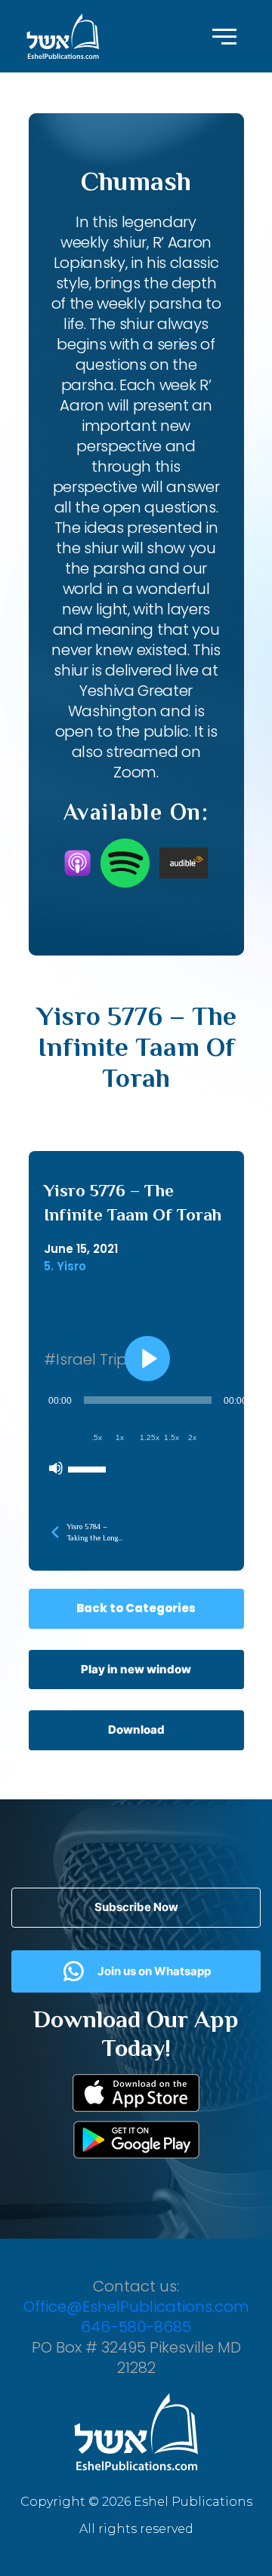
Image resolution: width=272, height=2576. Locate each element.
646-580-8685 (136, 2327)
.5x (97, 1437)
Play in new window (136, 1669)
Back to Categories (136, 1608)
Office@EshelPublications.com (136, 2307)
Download (136, 1730)
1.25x (150, 1437)
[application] (148, 1434)
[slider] (89, 1468)
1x (120, 1437)
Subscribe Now (136, 1907)
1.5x (172, 1437)
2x (192, 1437)
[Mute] (56, 1468)
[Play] (147, 1359)
